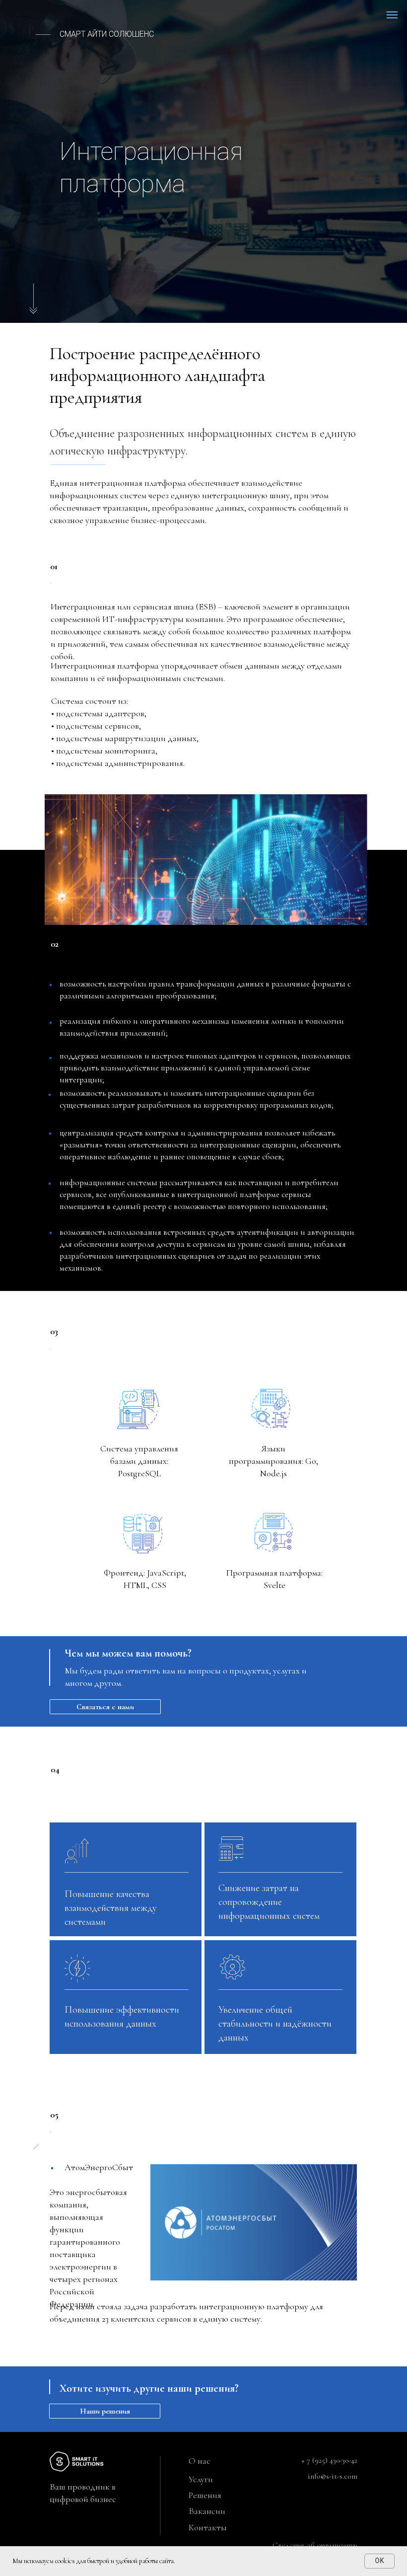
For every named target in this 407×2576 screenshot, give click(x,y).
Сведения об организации (315, 2545)
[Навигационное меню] (392, 15)
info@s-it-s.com (333, 2476)
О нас (200, 2461)
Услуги (201, 2479)
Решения (205, 2495)
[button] (105, 1707)
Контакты (208, 2527)
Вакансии (207, 2511)
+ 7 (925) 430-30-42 (329, 2460)
